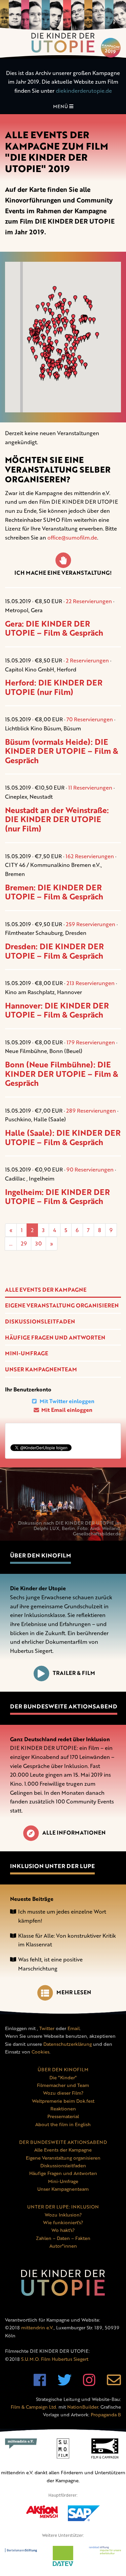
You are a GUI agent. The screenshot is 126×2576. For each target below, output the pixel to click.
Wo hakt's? (63, 2230)
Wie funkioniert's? (63, 2222)
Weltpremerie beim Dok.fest (63, 2101)
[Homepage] (63, 29)
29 (24, 1243)
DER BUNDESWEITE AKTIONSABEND (63, 2142)
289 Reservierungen (91, 1111)
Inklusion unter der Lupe (52, 1866)
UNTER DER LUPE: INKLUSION (63, 2207)
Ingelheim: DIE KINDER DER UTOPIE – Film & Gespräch (57, 1197)
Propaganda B (106, 2414)
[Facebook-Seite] (40, 2383)
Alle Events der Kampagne (46, 1290)
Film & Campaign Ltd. (34, 2407)
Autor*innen (63, 2246)
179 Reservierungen (91, 1042)
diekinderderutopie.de (84, 91)
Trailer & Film (74, 1673)
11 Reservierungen (90, 788)
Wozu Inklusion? (63, 2215)
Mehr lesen (74, 1992)
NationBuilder (83, 2407)
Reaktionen (63, 2109)
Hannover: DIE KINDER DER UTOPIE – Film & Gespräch (57, 1010)
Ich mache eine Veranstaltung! (63, 573)
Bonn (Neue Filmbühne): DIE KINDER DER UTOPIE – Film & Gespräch (62, 1074)
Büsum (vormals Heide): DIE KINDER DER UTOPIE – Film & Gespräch (62, 751)
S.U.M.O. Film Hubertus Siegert (55, 2359)
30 (38, 1243)
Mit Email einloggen (66, 1410)
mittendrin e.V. (37, 2327)
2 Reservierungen (87, 660)
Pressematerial (63, 2116)
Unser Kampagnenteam (41, 1369)
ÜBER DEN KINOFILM (63, 2069)
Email (74, 2028)
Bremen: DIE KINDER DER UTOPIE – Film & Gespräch (54, 892)
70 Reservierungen (90, 719)
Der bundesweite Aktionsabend (64, 1706)
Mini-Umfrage (27, 1353)
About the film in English (63, 2124)
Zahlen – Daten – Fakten (63, 2238)
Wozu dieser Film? (63, 2093)
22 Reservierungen (89, 601)
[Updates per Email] (114, 2383)
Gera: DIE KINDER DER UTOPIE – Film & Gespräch (54, 628)
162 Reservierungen (90, 856)
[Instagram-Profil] (89, 2383)
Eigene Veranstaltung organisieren (62, 1305)
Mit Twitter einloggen (66, 1401)
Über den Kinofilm (40, 1555)
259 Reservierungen (91, 924)
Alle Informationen (74, 1833)
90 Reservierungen (90, 1170)
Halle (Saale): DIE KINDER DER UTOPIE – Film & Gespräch (63, 1137)
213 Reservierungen (91, 983)
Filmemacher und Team (63, 2085)
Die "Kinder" (63, 2077)
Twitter (47, 2028)
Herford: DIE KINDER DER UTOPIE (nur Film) (54, 687)
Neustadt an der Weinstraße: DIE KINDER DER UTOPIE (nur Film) (57, 819)
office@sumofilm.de (72, 538)
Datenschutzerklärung (68, 2044)
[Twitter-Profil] (65, 2383)
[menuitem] (63, 1290)
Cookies (40, 2052)
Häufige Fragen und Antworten (55, 1338)
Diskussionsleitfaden (40, 1321)
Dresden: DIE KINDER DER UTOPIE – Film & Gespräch (54, 951)
